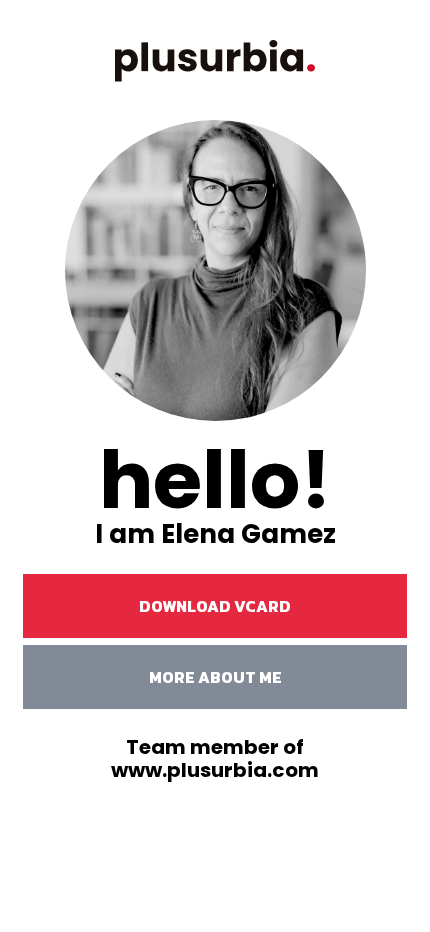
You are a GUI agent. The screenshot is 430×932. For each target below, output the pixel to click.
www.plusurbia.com (215, 770)
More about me (215, 677)
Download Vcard (215, 606)
